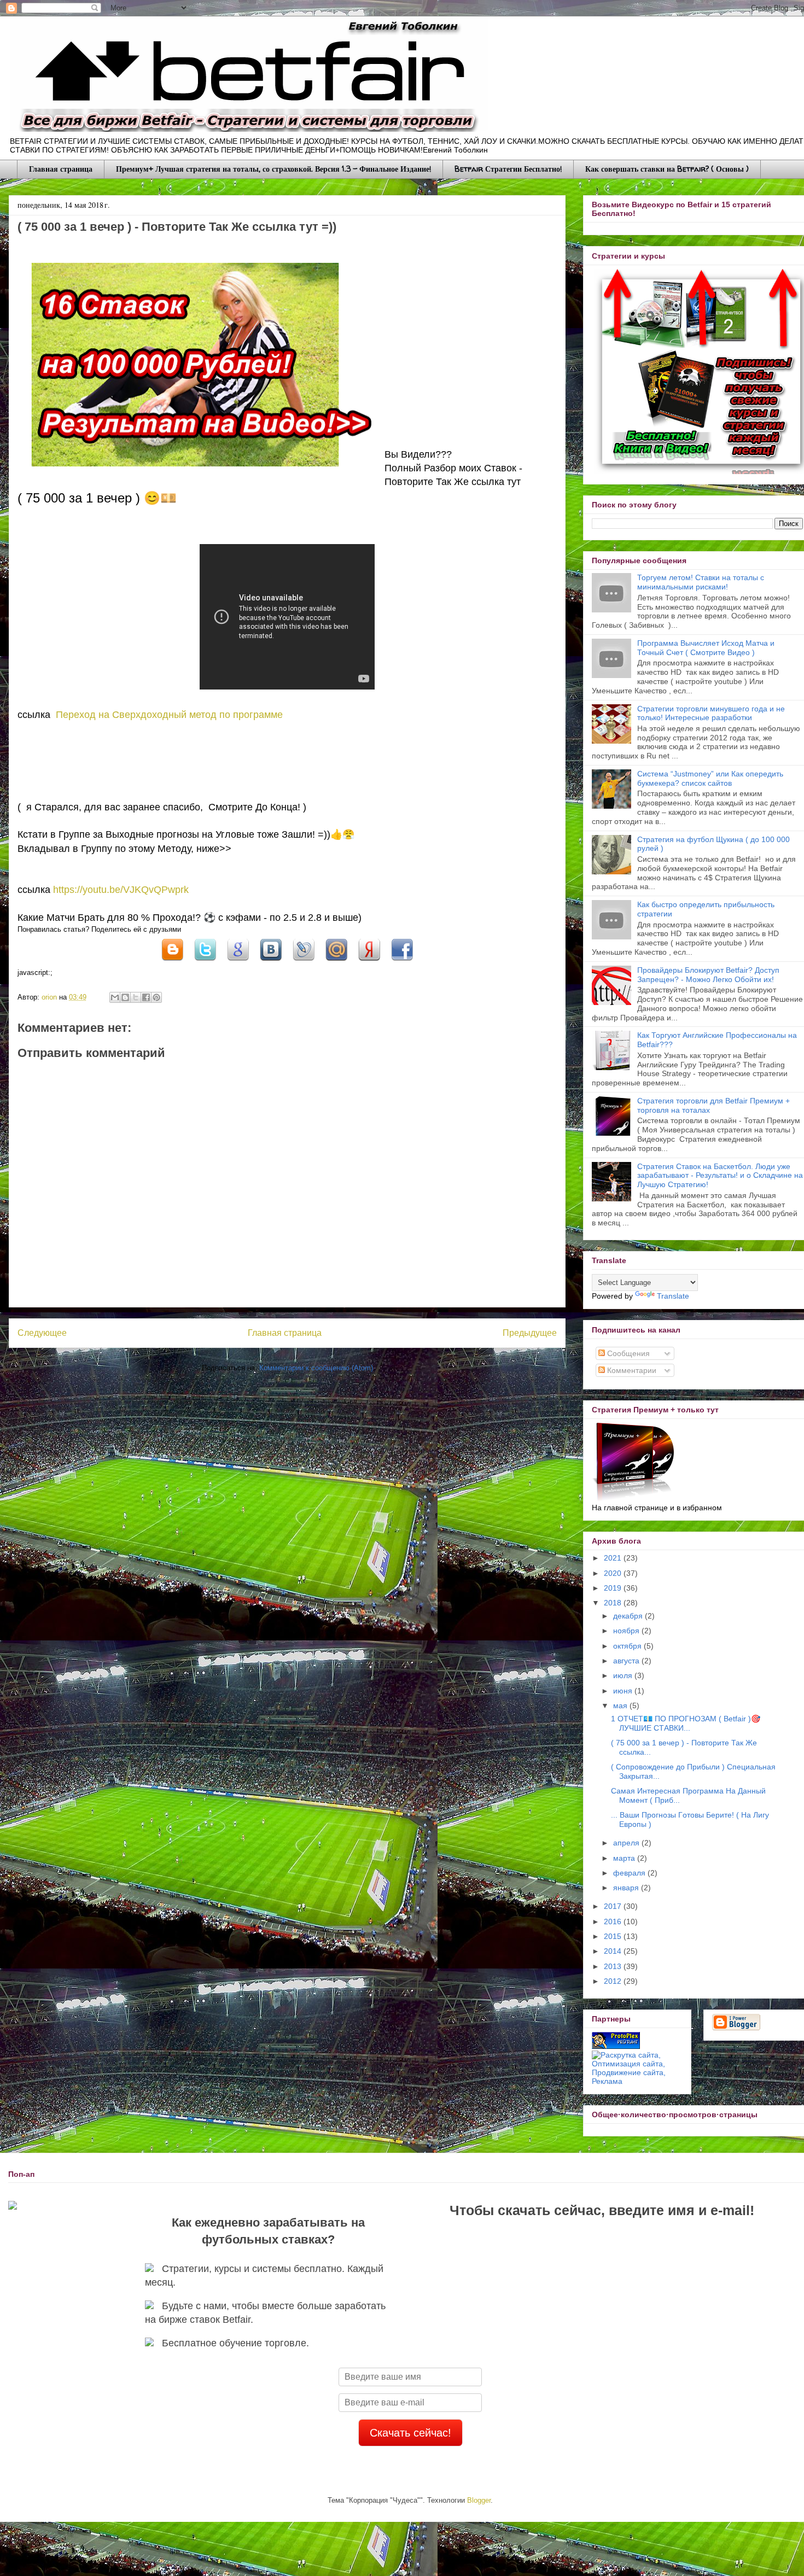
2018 (614, 1603)
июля (624, 1675)
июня (624, 1691)
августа (627, 1661)
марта (625, 1858)
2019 (614, 1588)
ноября (627, 1631)
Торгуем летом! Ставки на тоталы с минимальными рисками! (701, 582)
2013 (614, 1966)
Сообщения (627, 1353)
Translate (673, 1296)
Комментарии (631, 1370)
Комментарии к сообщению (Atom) (316, 1368)
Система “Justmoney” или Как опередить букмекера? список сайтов (710, 778)
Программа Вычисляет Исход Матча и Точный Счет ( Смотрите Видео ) (706, 648)
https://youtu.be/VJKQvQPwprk (121, 890)
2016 (614, 1921)
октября (628, 1646)
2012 (614, 1981)
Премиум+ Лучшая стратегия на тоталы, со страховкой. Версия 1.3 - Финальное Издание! (273, 169)
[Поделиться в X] (205, 963)
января (627, 1888)
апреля (627, 1843)
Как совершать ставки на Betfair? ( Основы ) (667, 169)
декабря (629, 1616)
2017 (614, 1906)
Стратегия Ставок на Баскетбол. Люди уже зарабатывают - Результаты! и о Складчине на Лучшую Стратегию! (720, 1176)
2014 (614, 1951)
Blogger (479, 2500)
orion (50, 997)
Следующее (42, 1333)
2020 (614, 1573)
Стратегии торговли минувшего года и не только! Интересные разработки (711, 713)
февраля (630, 1873)
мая (621, 1705)
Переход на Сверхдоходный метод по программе (169, 715)
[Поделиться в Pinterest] (156, 997)
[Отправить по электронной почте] (115, 997)
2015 (614, 1936)
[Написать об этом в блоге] (172, 963)
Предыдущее (530, 1333)
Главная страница (61, 169)
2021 (614, 1558)
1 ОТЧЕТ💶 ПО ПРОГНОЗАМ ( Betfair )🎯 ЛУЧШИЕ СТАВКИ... (686, 1723)
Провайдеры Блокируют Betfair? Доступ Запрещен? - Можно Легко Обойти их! (708, 975)
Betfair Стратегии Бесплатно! (508, 169)
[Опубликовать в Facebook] (146, 997)
